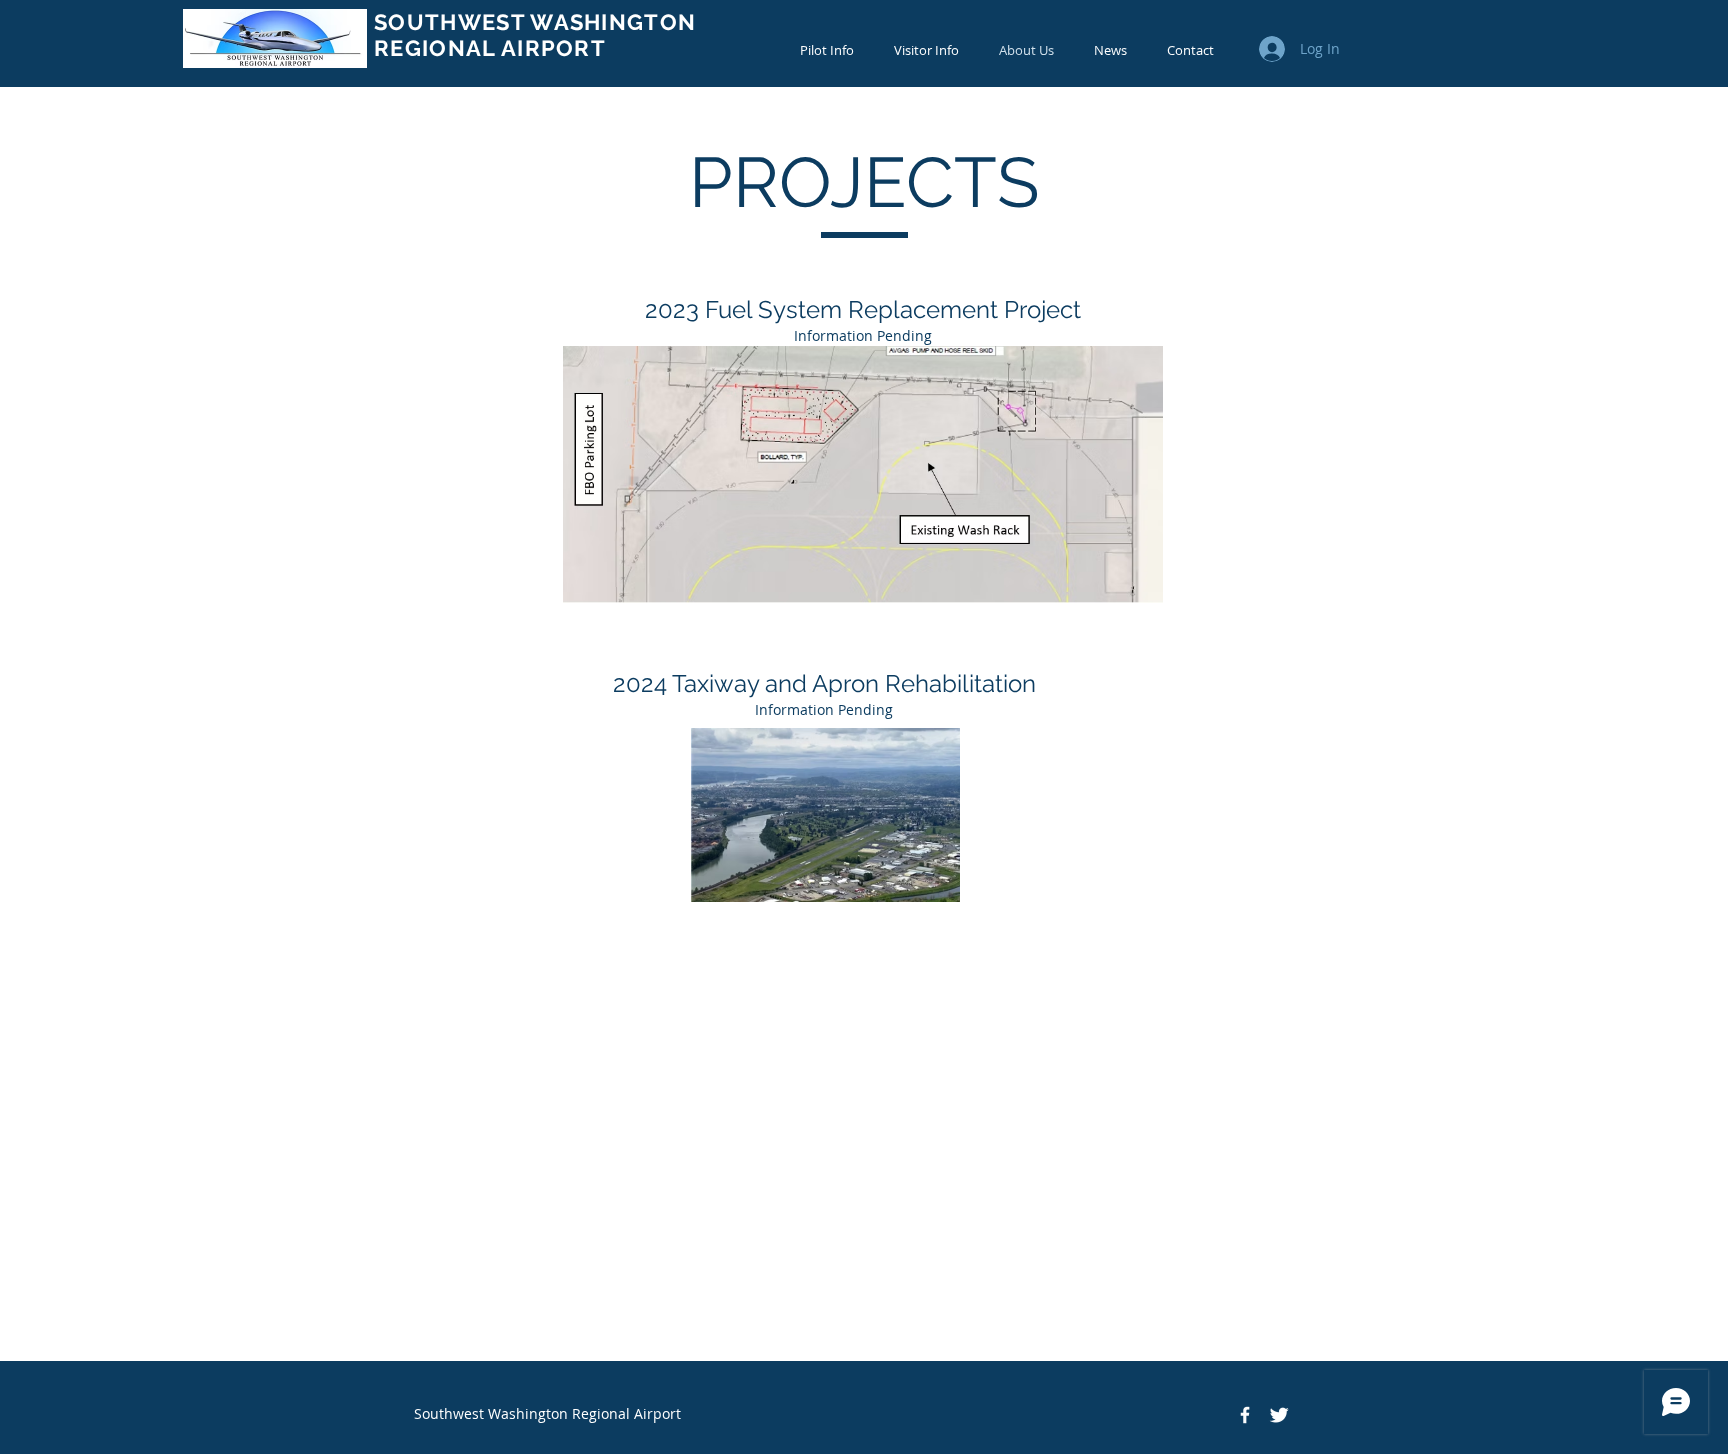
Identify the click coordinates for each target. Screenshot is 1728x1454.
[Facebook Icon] (1245, 1415)
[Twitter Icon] (1279, 1415)
